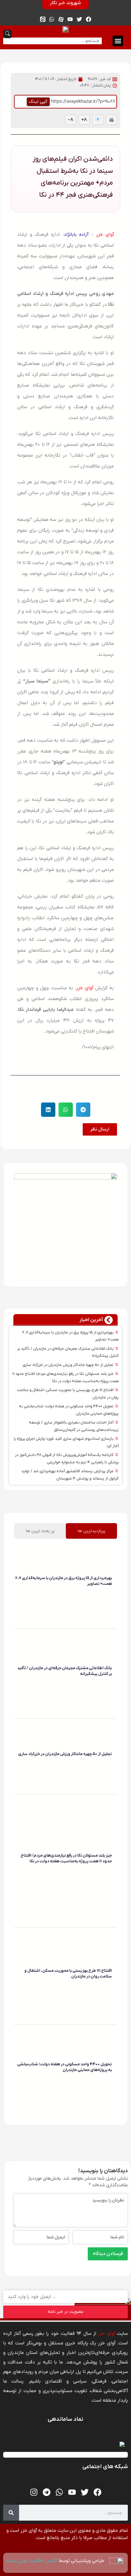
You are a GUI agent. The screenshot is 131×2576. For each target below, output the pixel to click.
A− (70, 120)
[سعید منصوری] (111, 1593)
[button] (118, 41)
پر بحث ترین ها (40, 1531)
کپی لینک (38, 101)
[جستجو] (11, 2513)
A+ (84, 120)
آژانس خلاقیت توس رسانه (33, 2561)
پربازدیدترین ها (91, 1531)
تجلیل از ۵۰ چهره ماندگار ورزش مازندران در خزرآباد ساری (69, 1365)
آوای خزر (105, 234)
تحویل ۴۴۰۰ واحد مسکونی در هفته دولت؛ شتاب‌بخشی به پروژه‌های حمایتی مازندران (65, 2067)
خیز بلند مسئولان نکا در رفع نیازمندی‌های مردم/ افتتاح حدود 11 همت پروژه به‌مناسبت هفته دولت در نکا (66, 1858)
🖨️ (111, 120)
